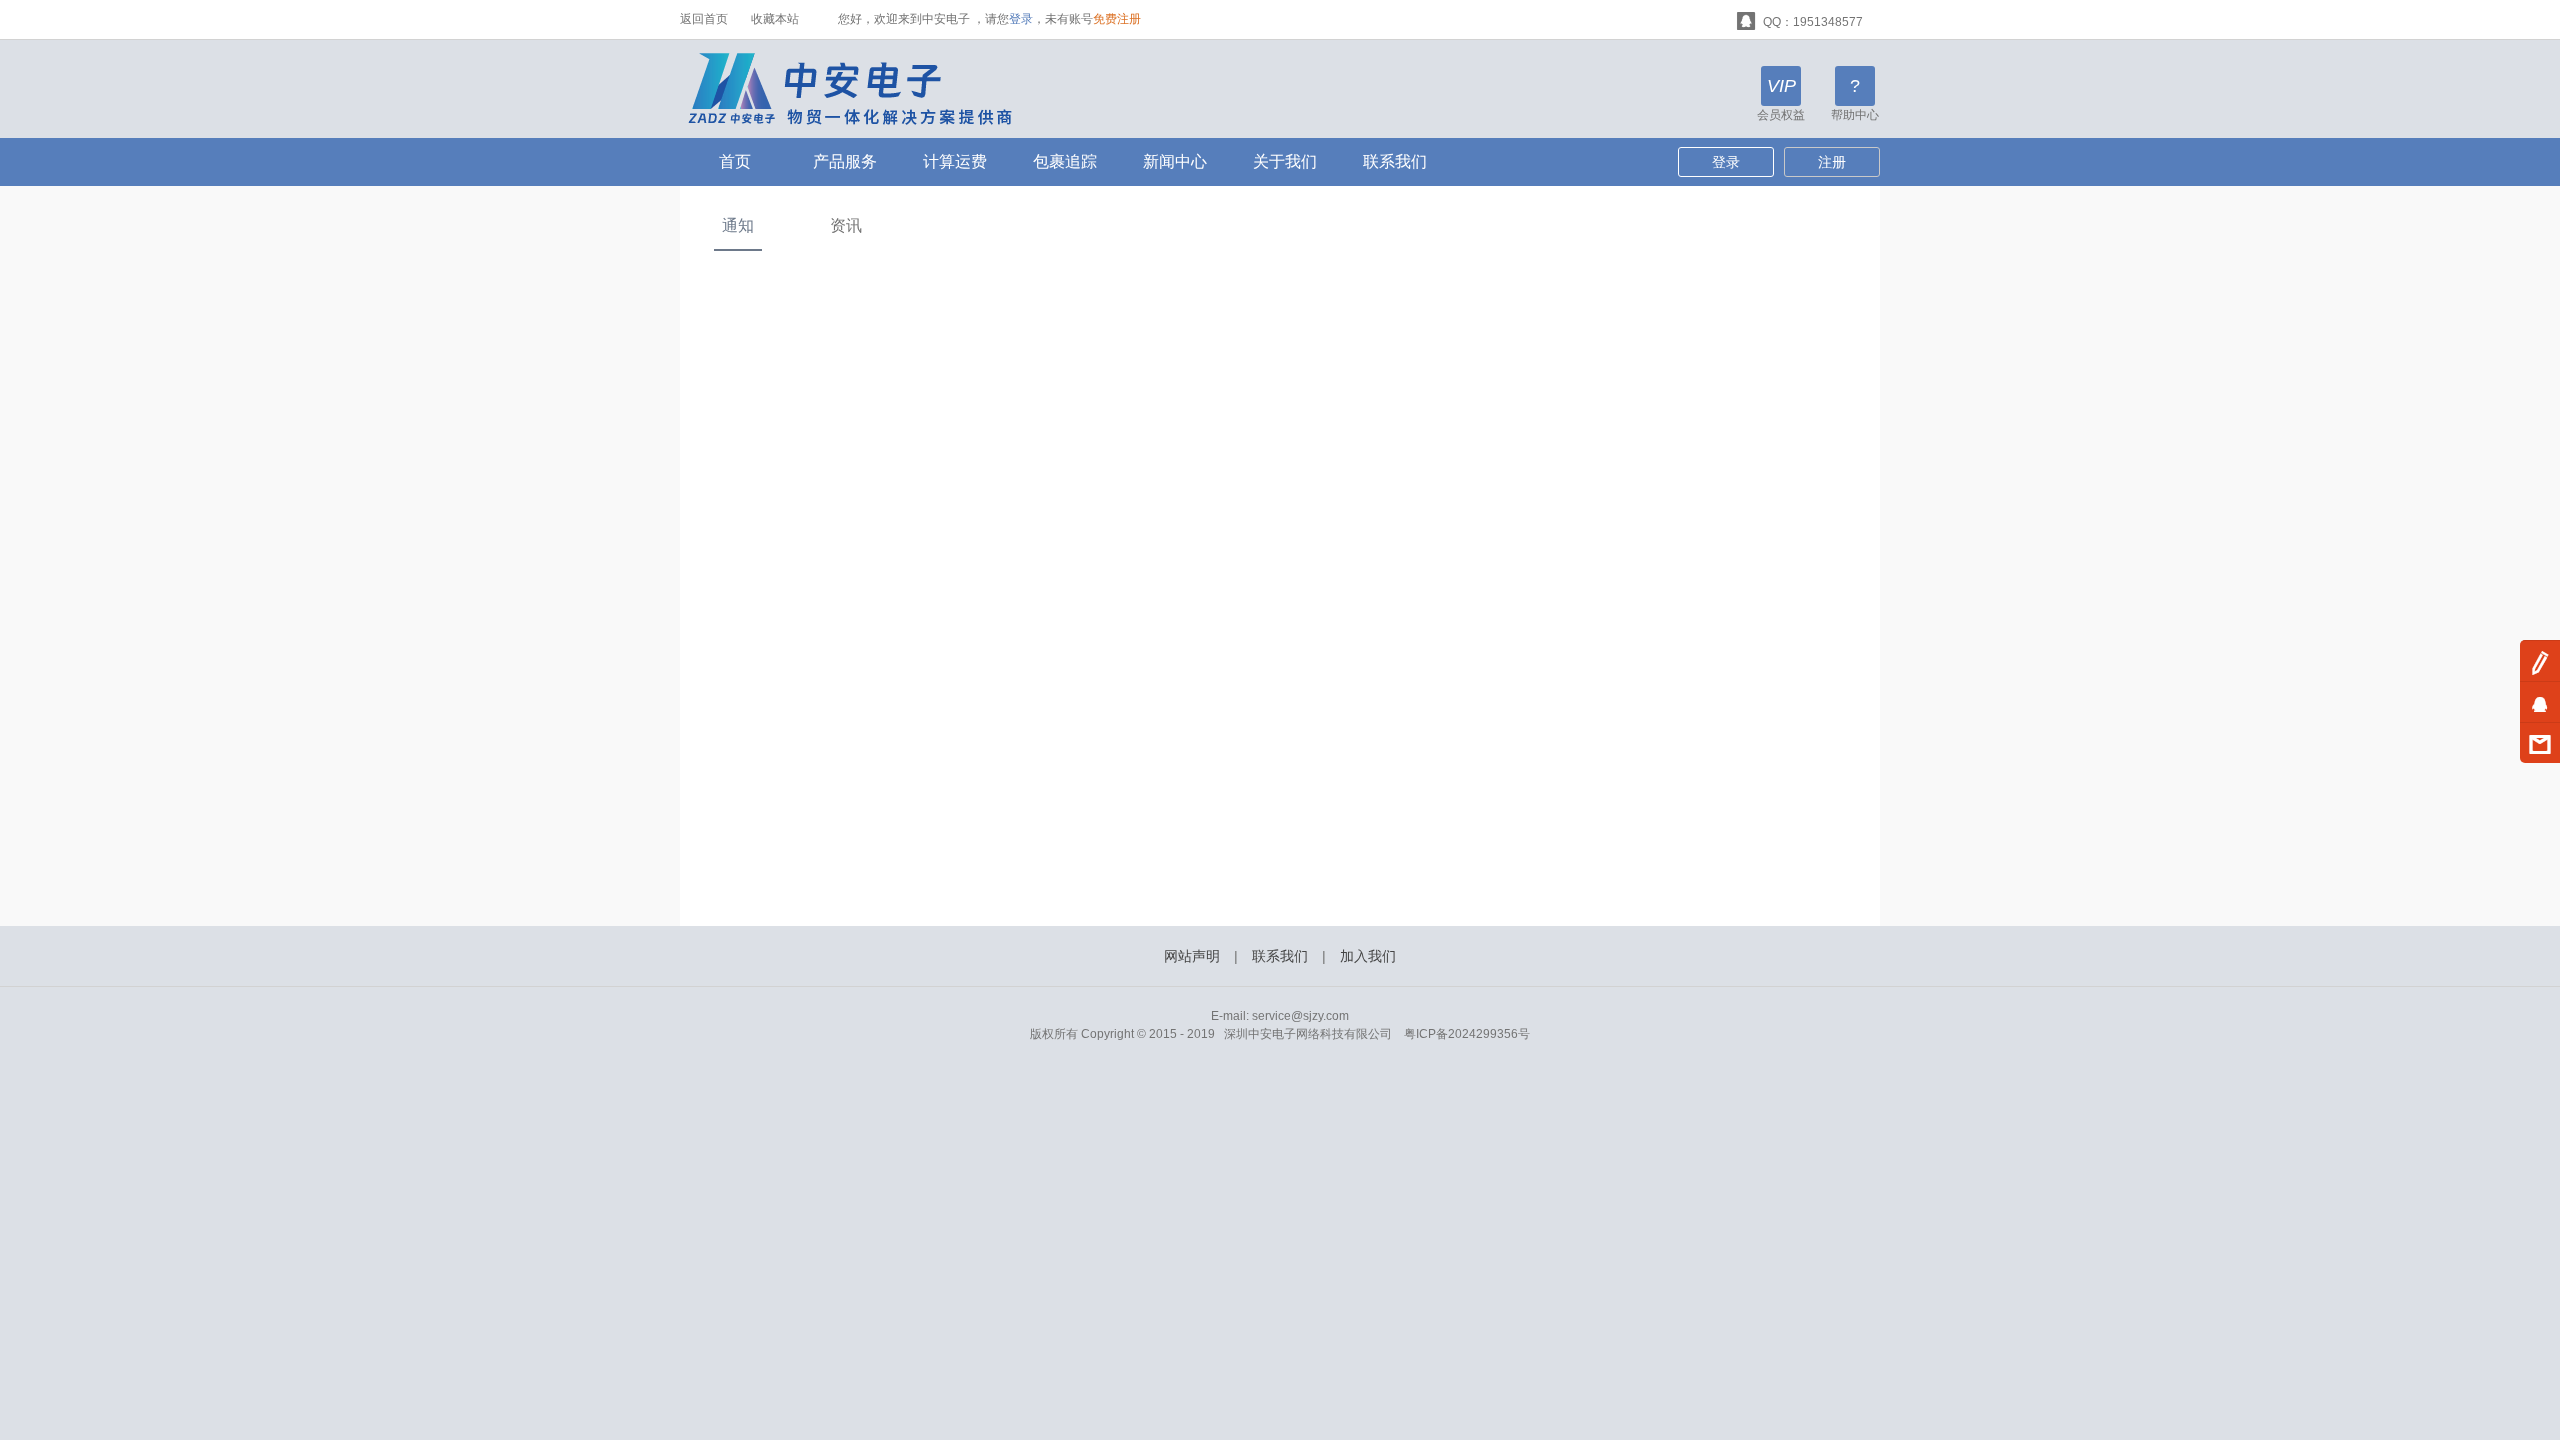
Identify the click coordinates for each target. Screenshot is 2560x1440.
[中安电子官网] (863, 88)
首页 (735, 161)
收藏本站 (775, 19)
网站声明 (1192, 956)
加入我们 (1368, 956)
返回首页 (704, 19)
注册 (1832, 162)
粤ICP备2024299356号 (1467, 1034)
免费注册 (1117, 19)
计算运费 (955, 161)
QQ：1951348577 (1811, 22)
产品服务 (845, 161)
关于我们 (1285, 161)
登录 (1021, 19)
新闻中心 (1175, 161)
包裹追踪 (1065, 161)
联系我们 (1395, 161)
